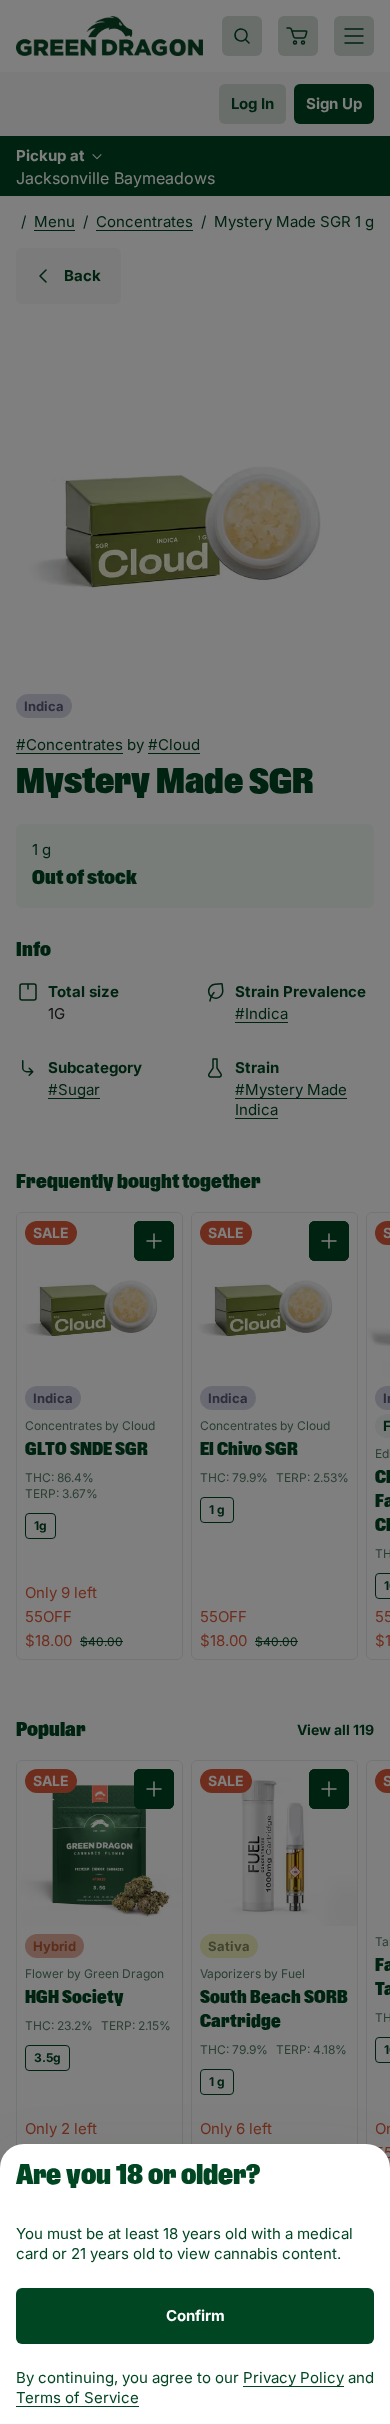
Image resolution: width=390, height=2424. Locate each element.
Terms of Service (77, 2397)
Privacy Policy (293, 2377)
